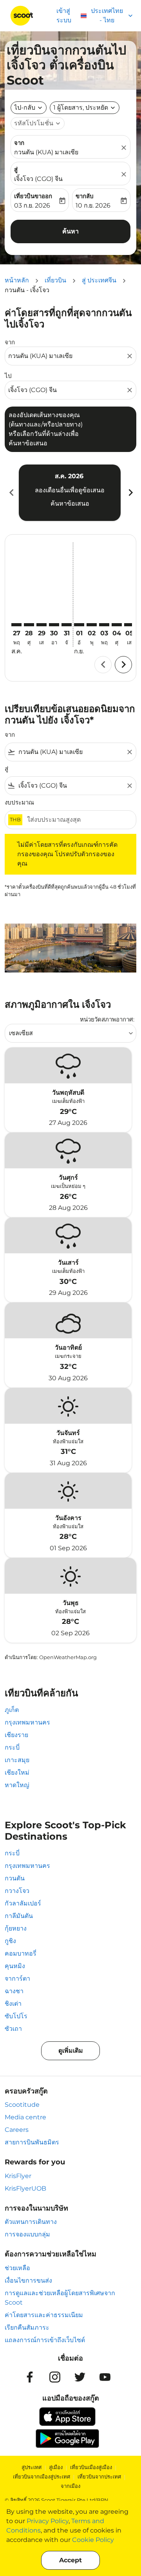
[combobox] (67, 356)
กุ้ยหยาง (16, 1928)
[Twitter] (80, 2377)
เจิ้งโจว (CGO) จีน (38, 179)
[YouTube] (105, 2377)
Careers (17, 2130)
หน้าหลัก (17, 280)
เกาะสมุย (17, 1760)
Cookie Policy (93, 2540)
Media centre (25, 2117)
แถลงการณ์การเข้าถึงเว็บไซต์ (45, 2340)
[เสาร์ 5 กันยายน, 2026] (129, 625)
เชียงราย (16, 1735)
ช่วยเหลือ (17, 2268)
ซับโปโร (16, 2016)
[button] (85, 108)
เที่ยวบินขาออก (33, 196)
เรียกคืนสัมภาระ (27, 2327)
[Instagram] (55, 2377)
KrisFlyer (18, 2176)
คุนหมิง (15, 1966)
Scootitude (22, 2105)
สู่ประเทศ (32, 2467)
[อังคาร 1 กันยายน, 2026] (79, 625)
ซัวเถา (13, 2029)
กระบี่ (12, 1747)
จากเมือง (70, 2486)
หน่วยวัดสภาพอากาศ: (107, 1019)
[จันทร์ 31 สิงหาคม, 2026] (67, 625)
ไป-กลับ (25, 108)
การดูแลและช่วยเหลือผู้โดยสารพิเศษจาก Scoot (60, 2298)
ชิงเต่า (13, 2004)
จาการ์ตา (17, 1979)
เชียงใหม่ (17, 1772)
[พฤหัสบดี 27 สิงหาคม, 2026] (16, 625)
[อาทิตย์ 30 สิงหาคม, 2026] (54, 625)
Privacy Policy (48, 2521)
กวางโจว (17, 1891)
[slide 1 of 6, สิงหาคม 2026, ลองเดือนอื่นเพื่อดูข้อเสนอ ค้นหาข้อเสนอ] (70, 493)
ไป (8, 376)
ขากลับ (85, 196)
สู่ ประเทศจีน (99, 280)
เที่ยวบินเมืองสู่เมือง (91, 2467)
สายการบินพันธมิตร (32, 2142)
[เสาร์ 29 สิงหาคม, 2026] (42, 625)
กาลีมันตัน (19, 1916)
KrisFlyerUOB (25, 2188)
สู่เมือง (56, 2467)
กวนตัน (15, 1878)
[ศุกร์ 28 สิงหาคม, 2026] (29, 625)
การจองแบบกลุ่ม (27, 2234)
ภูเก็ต (12, 1710)
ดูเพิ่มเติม (71, 2051)
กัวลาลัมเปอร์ (23, 1903)
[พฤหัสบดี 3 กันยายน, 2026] (104, 625)
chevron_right (130, 493)
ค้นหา (70, 231)
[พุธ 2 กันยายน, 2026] (92, 625)
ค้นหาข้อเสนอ (70, 503)
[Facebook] (30, 2377)
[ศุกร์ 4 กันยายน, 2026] (117, 625)
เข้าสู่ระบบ (64, 15)
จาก (19, 143)
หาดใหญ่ (17, 1785)
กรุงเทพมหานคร (27, 1722)
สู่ (16, 169)
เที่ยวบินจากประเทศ (99, 2477)
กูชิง (10, 1941)
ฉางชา (14, 1991)
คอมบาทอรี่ (21, 1953)
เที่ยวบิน (55, 280)
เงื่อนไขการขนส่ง (28, 2280)
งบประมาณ (19, 802)
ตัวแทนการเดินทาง (31, 2222)
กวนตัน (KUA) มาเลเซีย (46, 152)
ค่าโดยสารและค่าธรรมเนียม (44, 2315)
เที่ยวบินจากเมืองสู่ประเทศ (42, 2477)
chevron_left (11, 493)
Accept (70, 2560)
